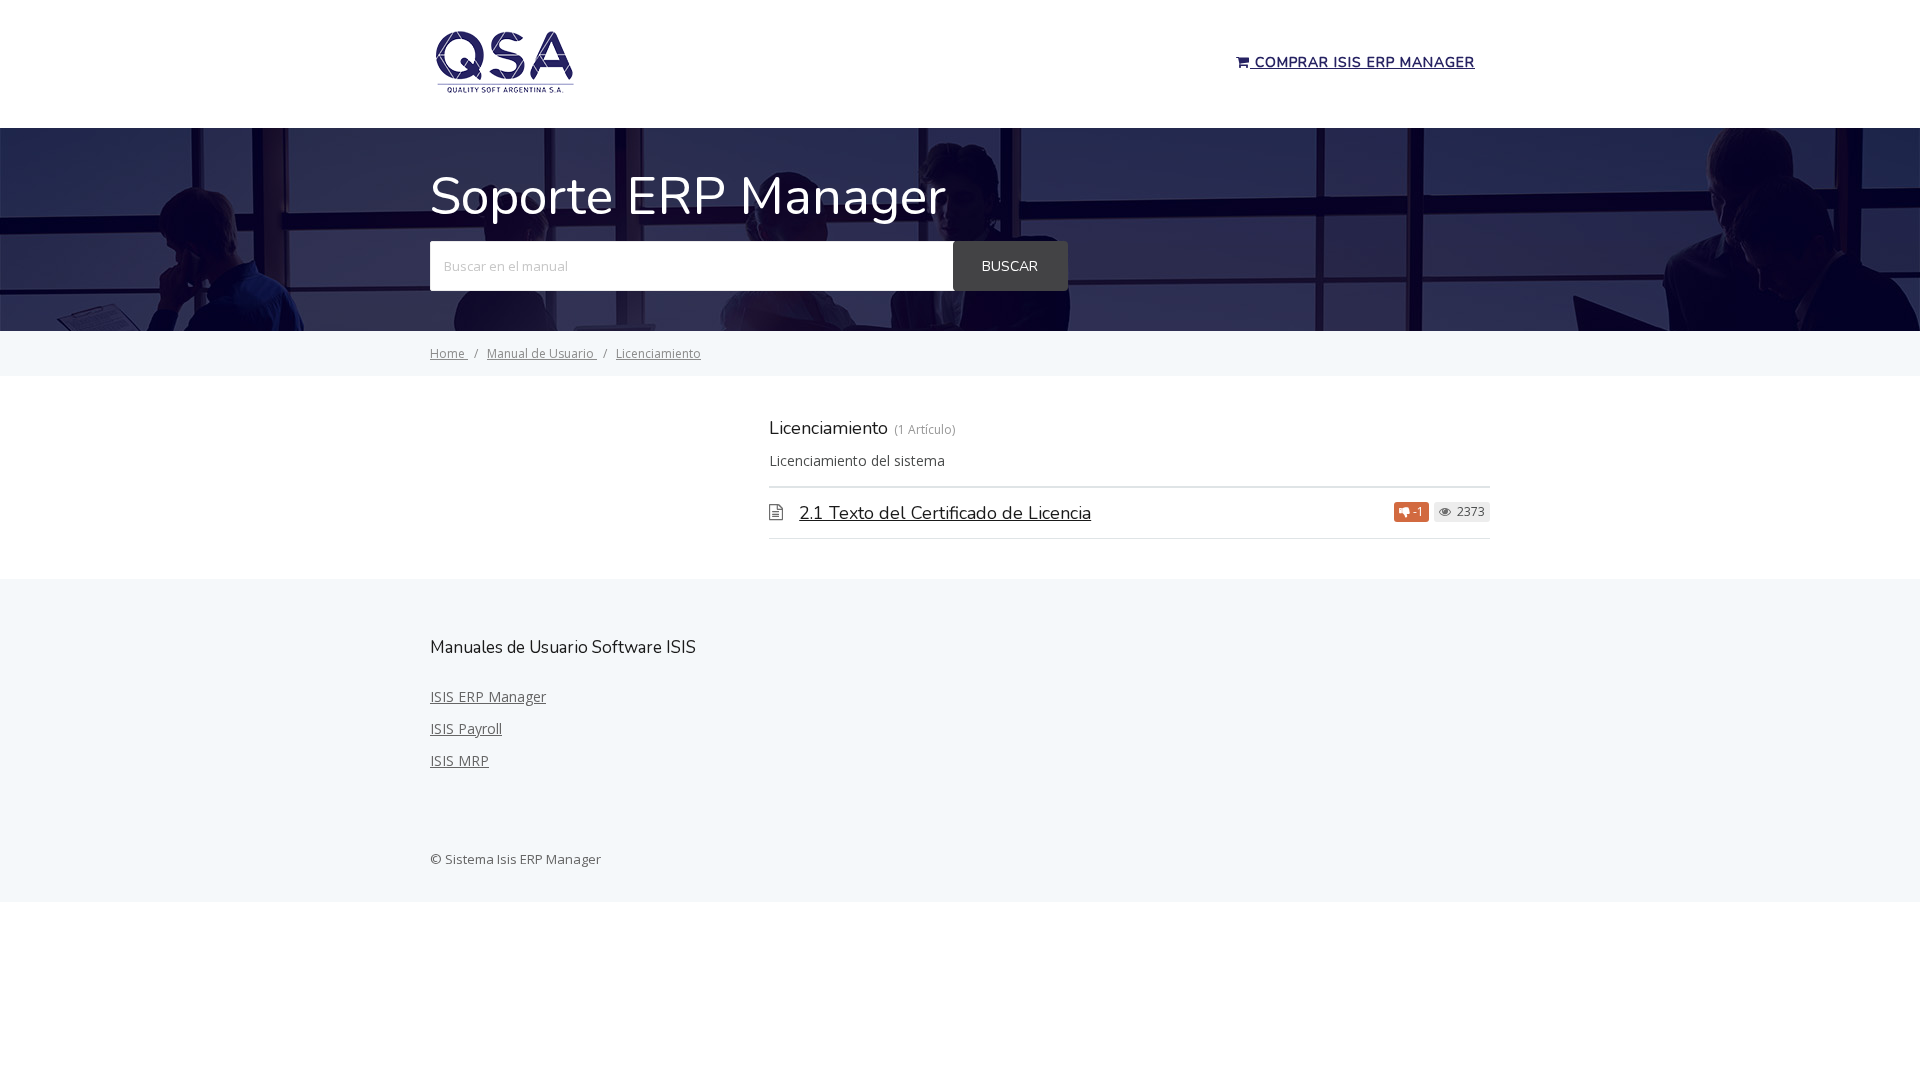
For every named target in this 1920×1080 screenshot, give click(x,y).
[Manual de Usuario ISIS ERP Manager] (505, 90)
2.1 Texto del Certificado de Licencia (945, 513)
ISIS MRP (459, 760)
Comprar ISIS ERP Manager (1362, 62)
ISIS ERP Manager (488, 696)
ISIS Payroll (466, 728)
